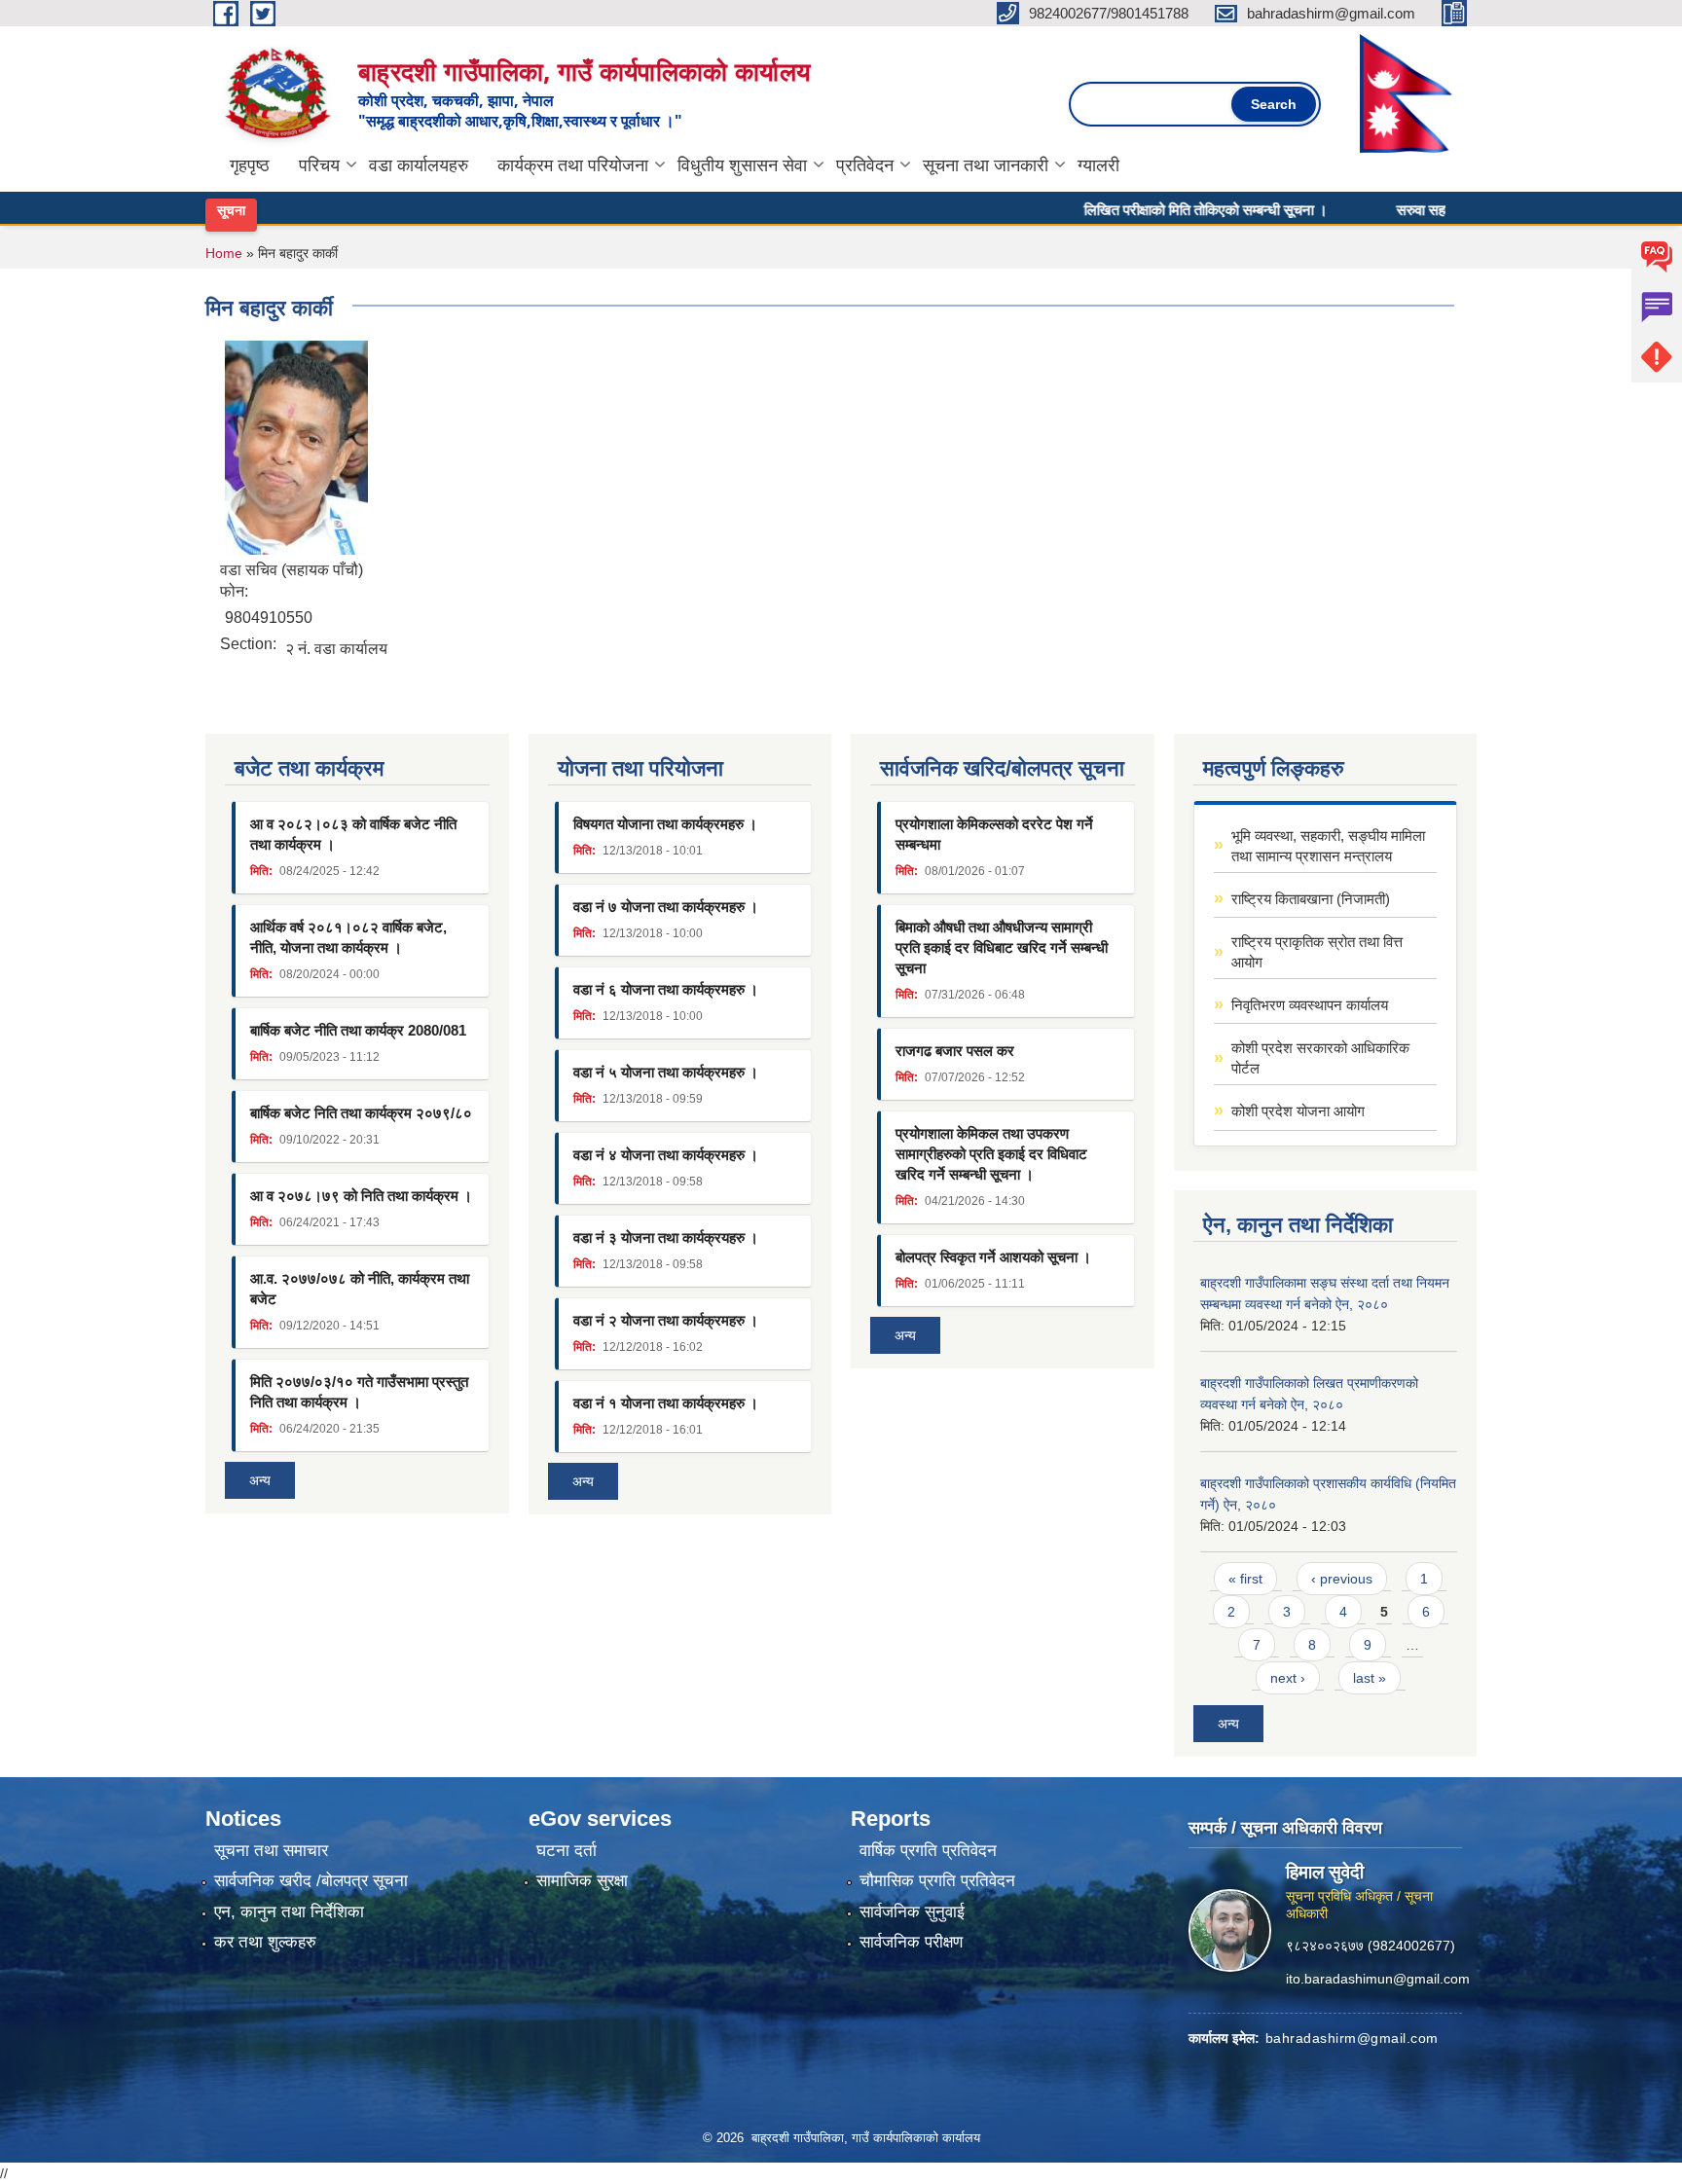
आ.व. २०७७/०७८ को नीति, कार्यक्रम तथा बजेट (360, 1289)
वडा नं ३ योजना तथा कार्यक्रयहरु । (666, 1238)
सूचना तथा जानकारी (986, 165)
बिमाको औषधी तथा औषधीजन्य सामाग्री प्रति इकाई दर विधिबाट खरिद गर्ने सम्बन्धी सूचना (1002, 947)
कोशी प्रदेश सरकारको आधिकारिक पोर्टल (1320, 1058)
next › (1288, 1678)
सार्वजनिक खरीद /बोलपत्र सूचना (311, 1881)
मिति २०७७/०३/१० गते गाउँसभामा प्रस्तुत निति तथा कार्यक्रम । (359, 1392)
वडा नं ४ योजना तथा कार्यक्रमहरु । (666, 1155)
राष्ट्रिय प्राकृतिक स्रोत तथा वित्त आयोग (1317, 952)
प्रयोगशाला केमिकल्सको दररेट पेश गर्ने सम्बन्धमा (994, 834)
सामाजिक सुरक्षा (582, 1881)
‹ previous (1342, 1579)
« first (1245, 1579)
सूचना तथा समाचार (271, 1851)
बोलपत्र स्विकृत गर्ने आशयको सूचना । (993, 1257)
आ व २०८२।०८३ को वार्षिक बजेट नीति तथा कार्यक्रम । (353, 834)
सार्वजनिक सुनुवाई (912, 1912)
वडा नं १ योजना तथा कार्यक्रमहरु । (666, 1403)
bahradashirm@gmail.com (1352, 2038)
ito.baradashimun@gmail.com (1378, 1979)
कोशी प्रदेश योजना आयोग (1298, 1111)
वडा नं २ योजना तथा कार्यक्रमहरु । (666, 1320)
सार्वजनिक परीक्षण (911, 1942)
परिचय (319, 165)
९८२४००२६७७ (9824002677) (1371, 1946)
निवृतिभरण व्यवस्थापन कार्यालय (1310, 1005)
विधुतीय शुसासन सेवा (742, 165)
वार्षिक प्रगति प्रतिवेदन (928, 1851)
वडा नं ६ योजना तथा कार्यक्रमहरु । (666, 989)
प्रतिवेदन (865, 165)
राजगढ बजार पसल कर (955, 1051)
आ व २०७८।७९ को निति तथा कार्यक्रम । (361, 1196)
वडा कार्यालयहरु (419, 165)
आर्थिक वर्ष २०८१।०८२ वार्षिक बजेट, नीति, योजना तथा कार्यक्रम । (348, 937)
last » (1370, 1678)
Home (224, 253)
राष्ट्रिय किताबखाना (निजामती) (1311, 899)
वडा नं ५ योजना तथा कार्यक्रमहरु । (666, 1072)
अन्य (260, 1480)
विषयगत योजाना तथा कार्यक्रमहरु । (665, 824)
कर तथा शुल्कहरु (265, 1942)
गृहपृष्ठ (250, 165)
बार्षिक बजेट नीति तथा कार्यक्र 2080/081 (358, 1030)
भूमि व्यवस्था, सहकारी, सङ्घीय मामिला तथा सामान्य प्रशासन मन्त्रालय (1328, 846)
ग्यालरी (1098, 165)
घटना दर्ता (567, 1851)
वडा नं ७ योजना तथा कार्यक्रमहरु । (666, 907)
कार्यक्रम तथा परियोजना (573, 165)
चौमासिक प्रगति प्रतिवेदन (937, 1881)
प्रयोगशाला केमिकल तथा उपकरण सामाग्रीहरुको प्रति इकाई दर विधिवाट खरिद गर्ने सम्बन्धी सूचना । (991, 1154)
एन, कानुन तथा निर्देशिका (289, 1912)
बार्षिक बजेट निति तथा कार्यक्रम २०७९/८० (361, 1113)
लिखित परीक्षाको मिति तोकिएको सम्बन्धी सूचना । (1162, 209)
